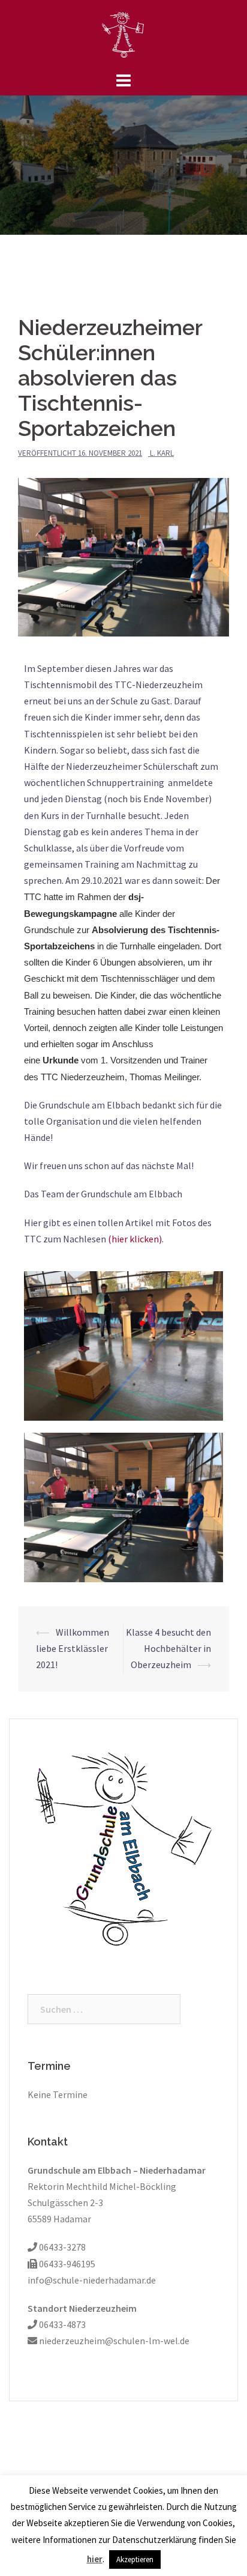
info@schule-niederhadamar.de (92, 2280)
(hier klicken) (135, 1239)
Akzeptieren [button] (135, 2559)
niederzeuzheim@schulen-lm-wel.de (113, 2341)
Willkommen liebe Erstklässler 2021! (73, 1648)
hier (95, 2559)
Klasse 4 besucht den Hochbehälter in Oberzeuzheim (168, 1648)
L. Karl (162, 453)
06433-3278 (61, 2247)
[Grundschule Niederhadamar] (123, 34)
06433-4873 (61, 2324)
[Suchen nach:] (104, 2009)
